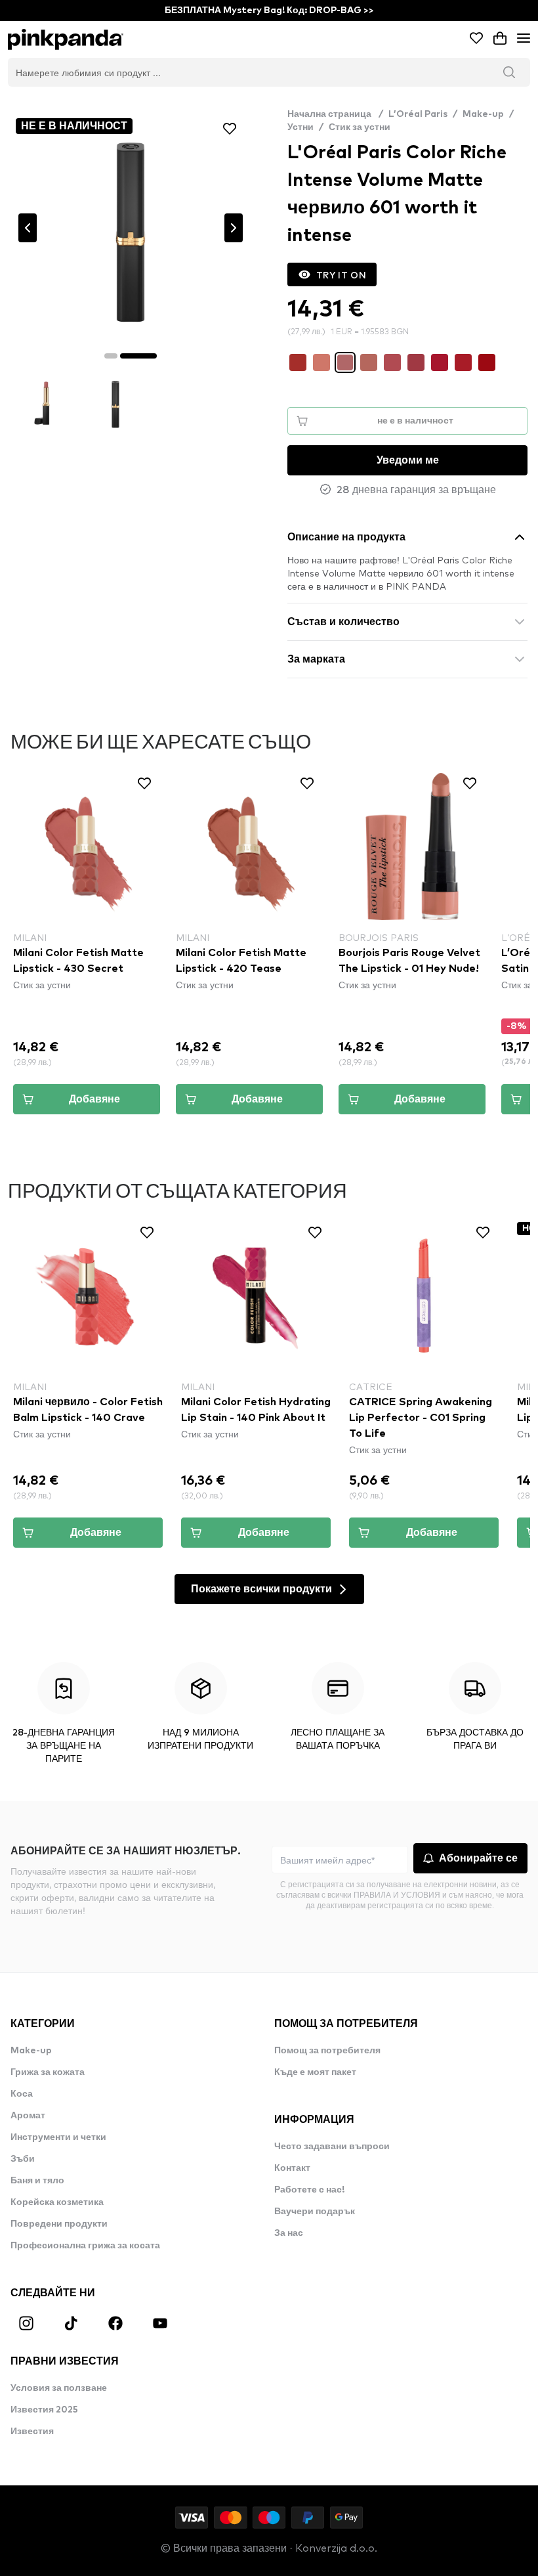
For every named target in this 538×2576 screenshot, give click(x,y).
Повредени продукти (59, 2224)
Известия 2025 (44, 2410)
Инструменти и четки (58, 2137)
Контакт (292, 2168)
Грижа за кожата (48, 2072)
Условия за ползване (59, 2388)
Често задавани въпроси (332, 2147)
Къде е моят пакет (315, 2072)
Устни (300, 127)
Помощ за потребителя (327, 2051)
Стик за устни (360, 127)
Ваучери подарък (315, 2212)
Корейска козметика (57, 2202)
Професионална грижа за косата (85, 2246)
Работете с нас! (309, 2190)
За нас (289, 2233)
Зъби (23, 2159)
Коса (22, 2094)
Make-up (483, 114)
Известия (32, 2432)
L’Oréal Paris (418, 114)
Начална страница (335, 114)
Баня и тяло (37, 2181)
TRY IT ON (341, 274)
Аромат (28, 2116)
